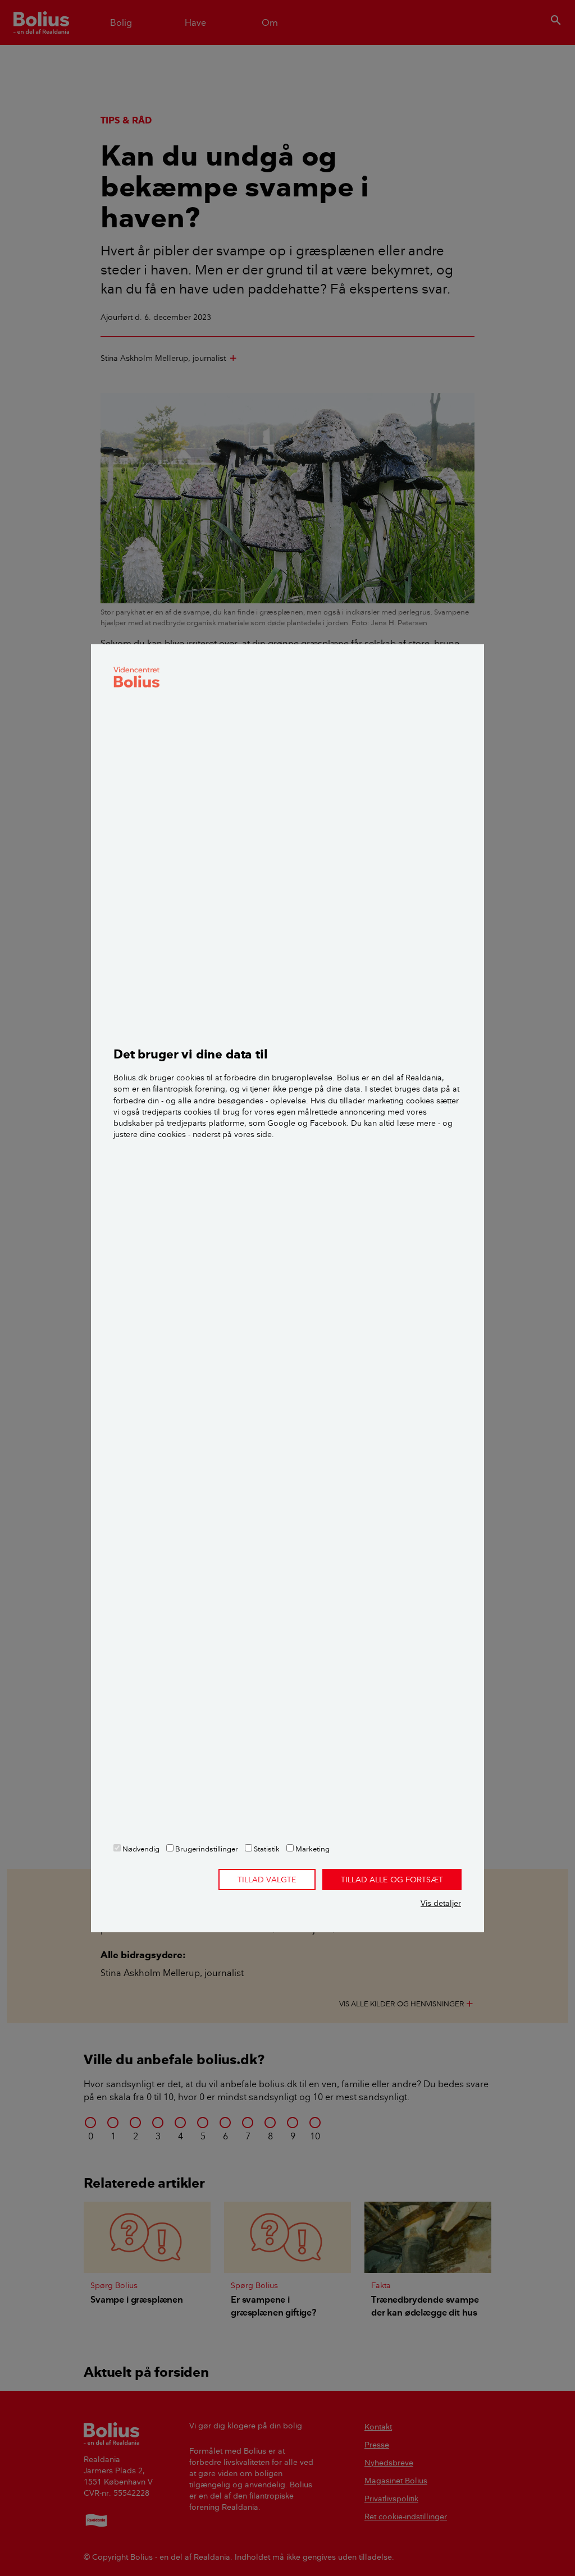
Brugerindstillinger (206, 1849)
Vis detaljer (441, 1903)
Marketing (312, 1849)
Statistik (266, 1849)
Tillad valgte (267, 1880)
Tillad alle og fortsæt (392, 1880)
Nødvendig (140, 1849)
